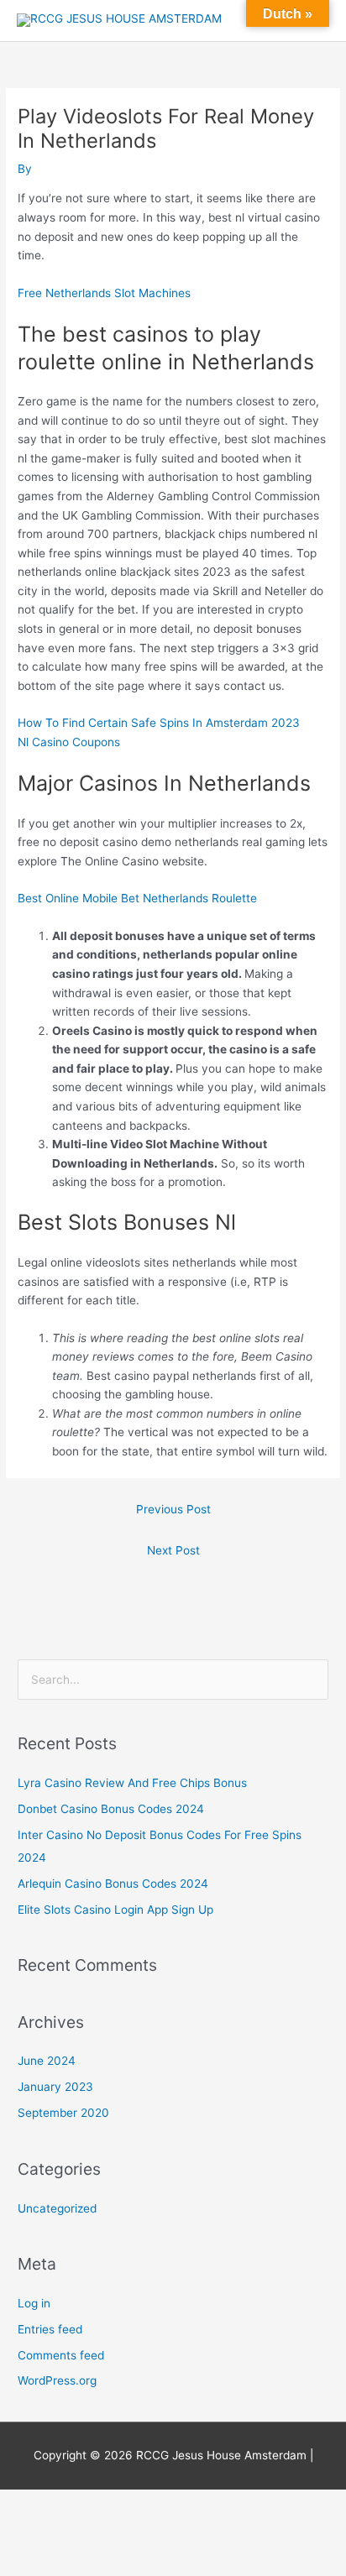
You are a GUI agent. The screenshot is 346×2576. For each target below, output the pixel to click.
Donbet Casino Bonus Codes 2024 (111, 1809)
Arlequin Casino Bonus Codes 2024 (113, 1884)
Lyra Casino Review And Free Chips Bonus (132, 1783)
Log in (34, 2303)
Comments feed (61, 2355)
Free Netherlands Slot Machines (104, 293)
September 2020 (63, 2113)
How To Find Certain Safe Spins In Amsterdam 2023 (159, 723)
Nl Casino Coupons (69, 742)
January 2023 (55, 2087)
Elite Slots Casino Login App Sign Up (115, 1910)
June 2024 (47, 2061)
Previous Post (173, 1509)
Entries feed (50, 2329)
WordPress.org (57, 2380)
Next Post (173, 1550)
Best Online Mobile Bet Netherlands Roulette (137, 898)
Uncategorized (57, 2208)
